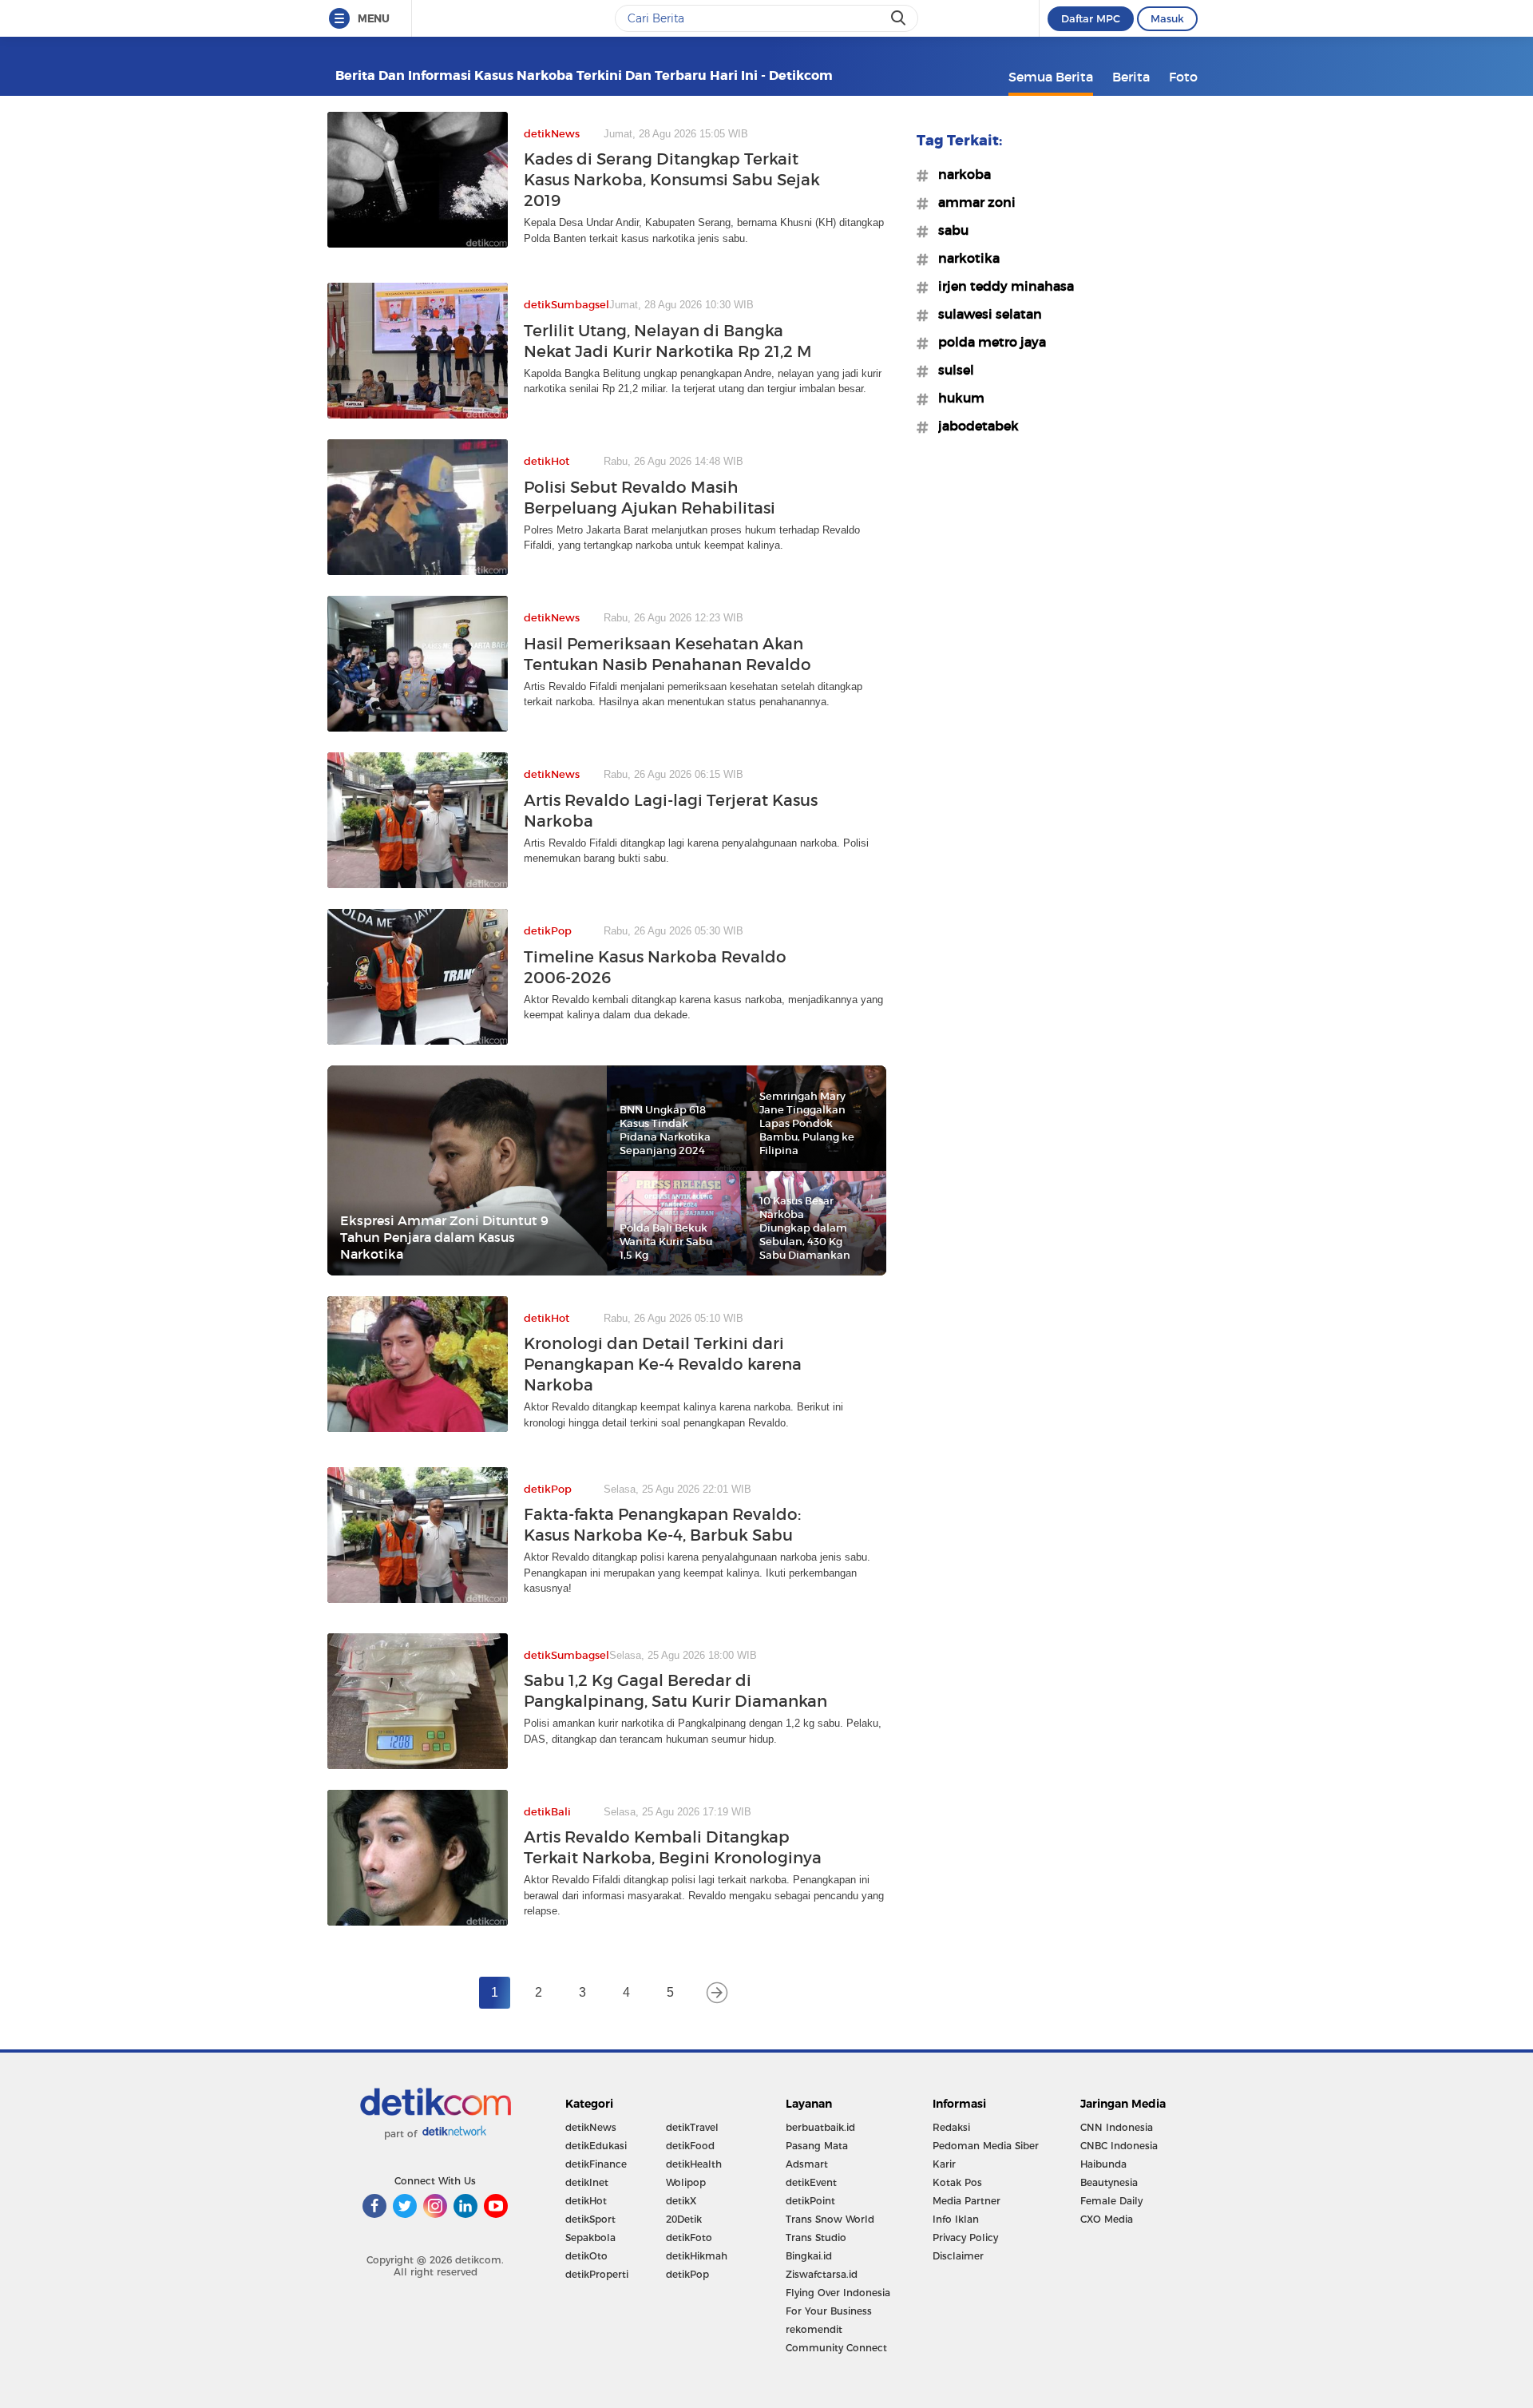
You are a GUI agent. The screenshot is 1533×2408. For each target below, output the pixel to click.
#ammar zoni (972, 202)
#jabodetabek (974, 426)
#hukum (957, 398)
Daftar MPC (1091, 18)
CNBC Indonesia (1119, 2146)
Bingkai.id (809, 2256)
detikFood (690, 2146)
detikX (681, 2201)
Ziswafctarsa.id (822, 2274)
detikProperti (597, 2274)
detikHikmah (697, 2256)
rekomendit (814, 2329)
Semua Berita (1051, 77)
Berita (1131, 77)
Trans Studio (816, 2237)
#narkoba (960, 174)
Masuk (1167, 18)
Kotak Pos (957, 2182)
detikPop (687, 2274)
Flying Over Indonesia (838, 2293)
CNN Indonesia (1117, 2127)
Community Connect (836, 2348)
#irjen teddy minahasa (1001, 286)
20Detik (684, 2219)
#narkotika (964, 258)
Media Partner (967, 2201)
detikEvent (811, 2182)
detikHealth (694, 2164)
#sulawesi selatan (985, 314)
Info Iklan (956, 2219)
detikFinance (596, 2164)
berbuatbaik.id (820, 2127)
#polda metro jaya (987, 342)
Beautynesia (1109, 2182)
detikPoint (810, 2201)
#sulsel (951, 370)
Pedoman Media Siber (986, 2146)
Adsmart (807, 2164)
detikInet (587, 2182)
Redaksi (951, 2127)
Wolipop (686, 2182)
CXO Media (1107, 2219)
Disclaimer (958, 2256)
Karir (944, 2164)
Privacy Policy (965, 2237)
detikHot (586, 2201)
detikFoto (689, 2237)
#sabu (949, 230)
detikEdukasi (596, 2146)
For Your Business (829, 2311)
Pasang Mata (817, 2146)
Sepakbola (590, 2237)
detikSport (590, 2219)
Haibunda (1103, 2164)
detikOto (586, 2256)
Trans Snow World (830, 2219)
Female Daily (1111, 2201)
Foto (1183, 77)
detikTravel (692, 2127)
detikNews (591, 2127)
